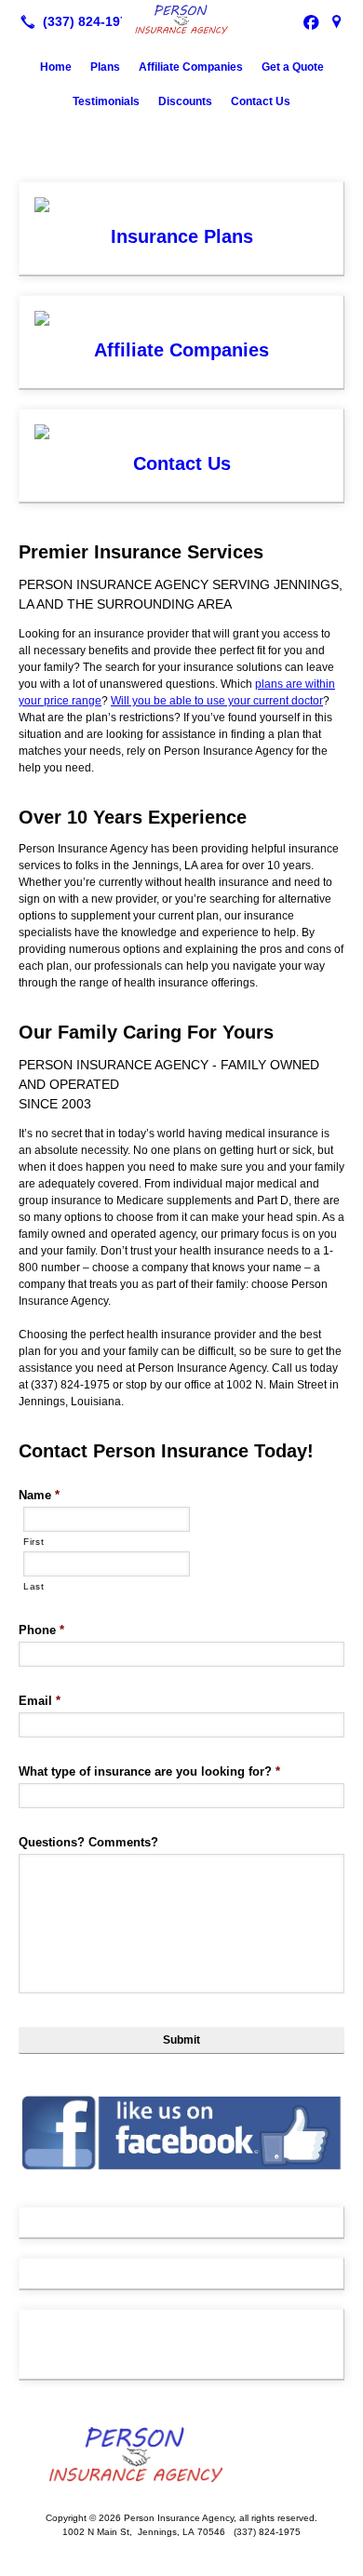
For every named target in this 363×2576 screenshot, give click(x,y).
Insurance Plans (182, 236)
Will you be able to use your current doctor (217, 701)
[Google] (337, 21)
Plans (105, 67)
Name (39, 1495)
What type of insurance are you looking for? (149, 1771)
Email (40, 1701)
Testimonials (106, 101)
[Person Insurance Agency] (181, 20)
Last (34, 1586)
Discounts (185, 101)
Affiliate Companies (191, 67)
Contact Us (261, 101)
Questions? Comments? (88, 1842)
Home (56, 67)
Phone (41, 1630)
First (34, 1542)
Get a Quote (293, 67)
